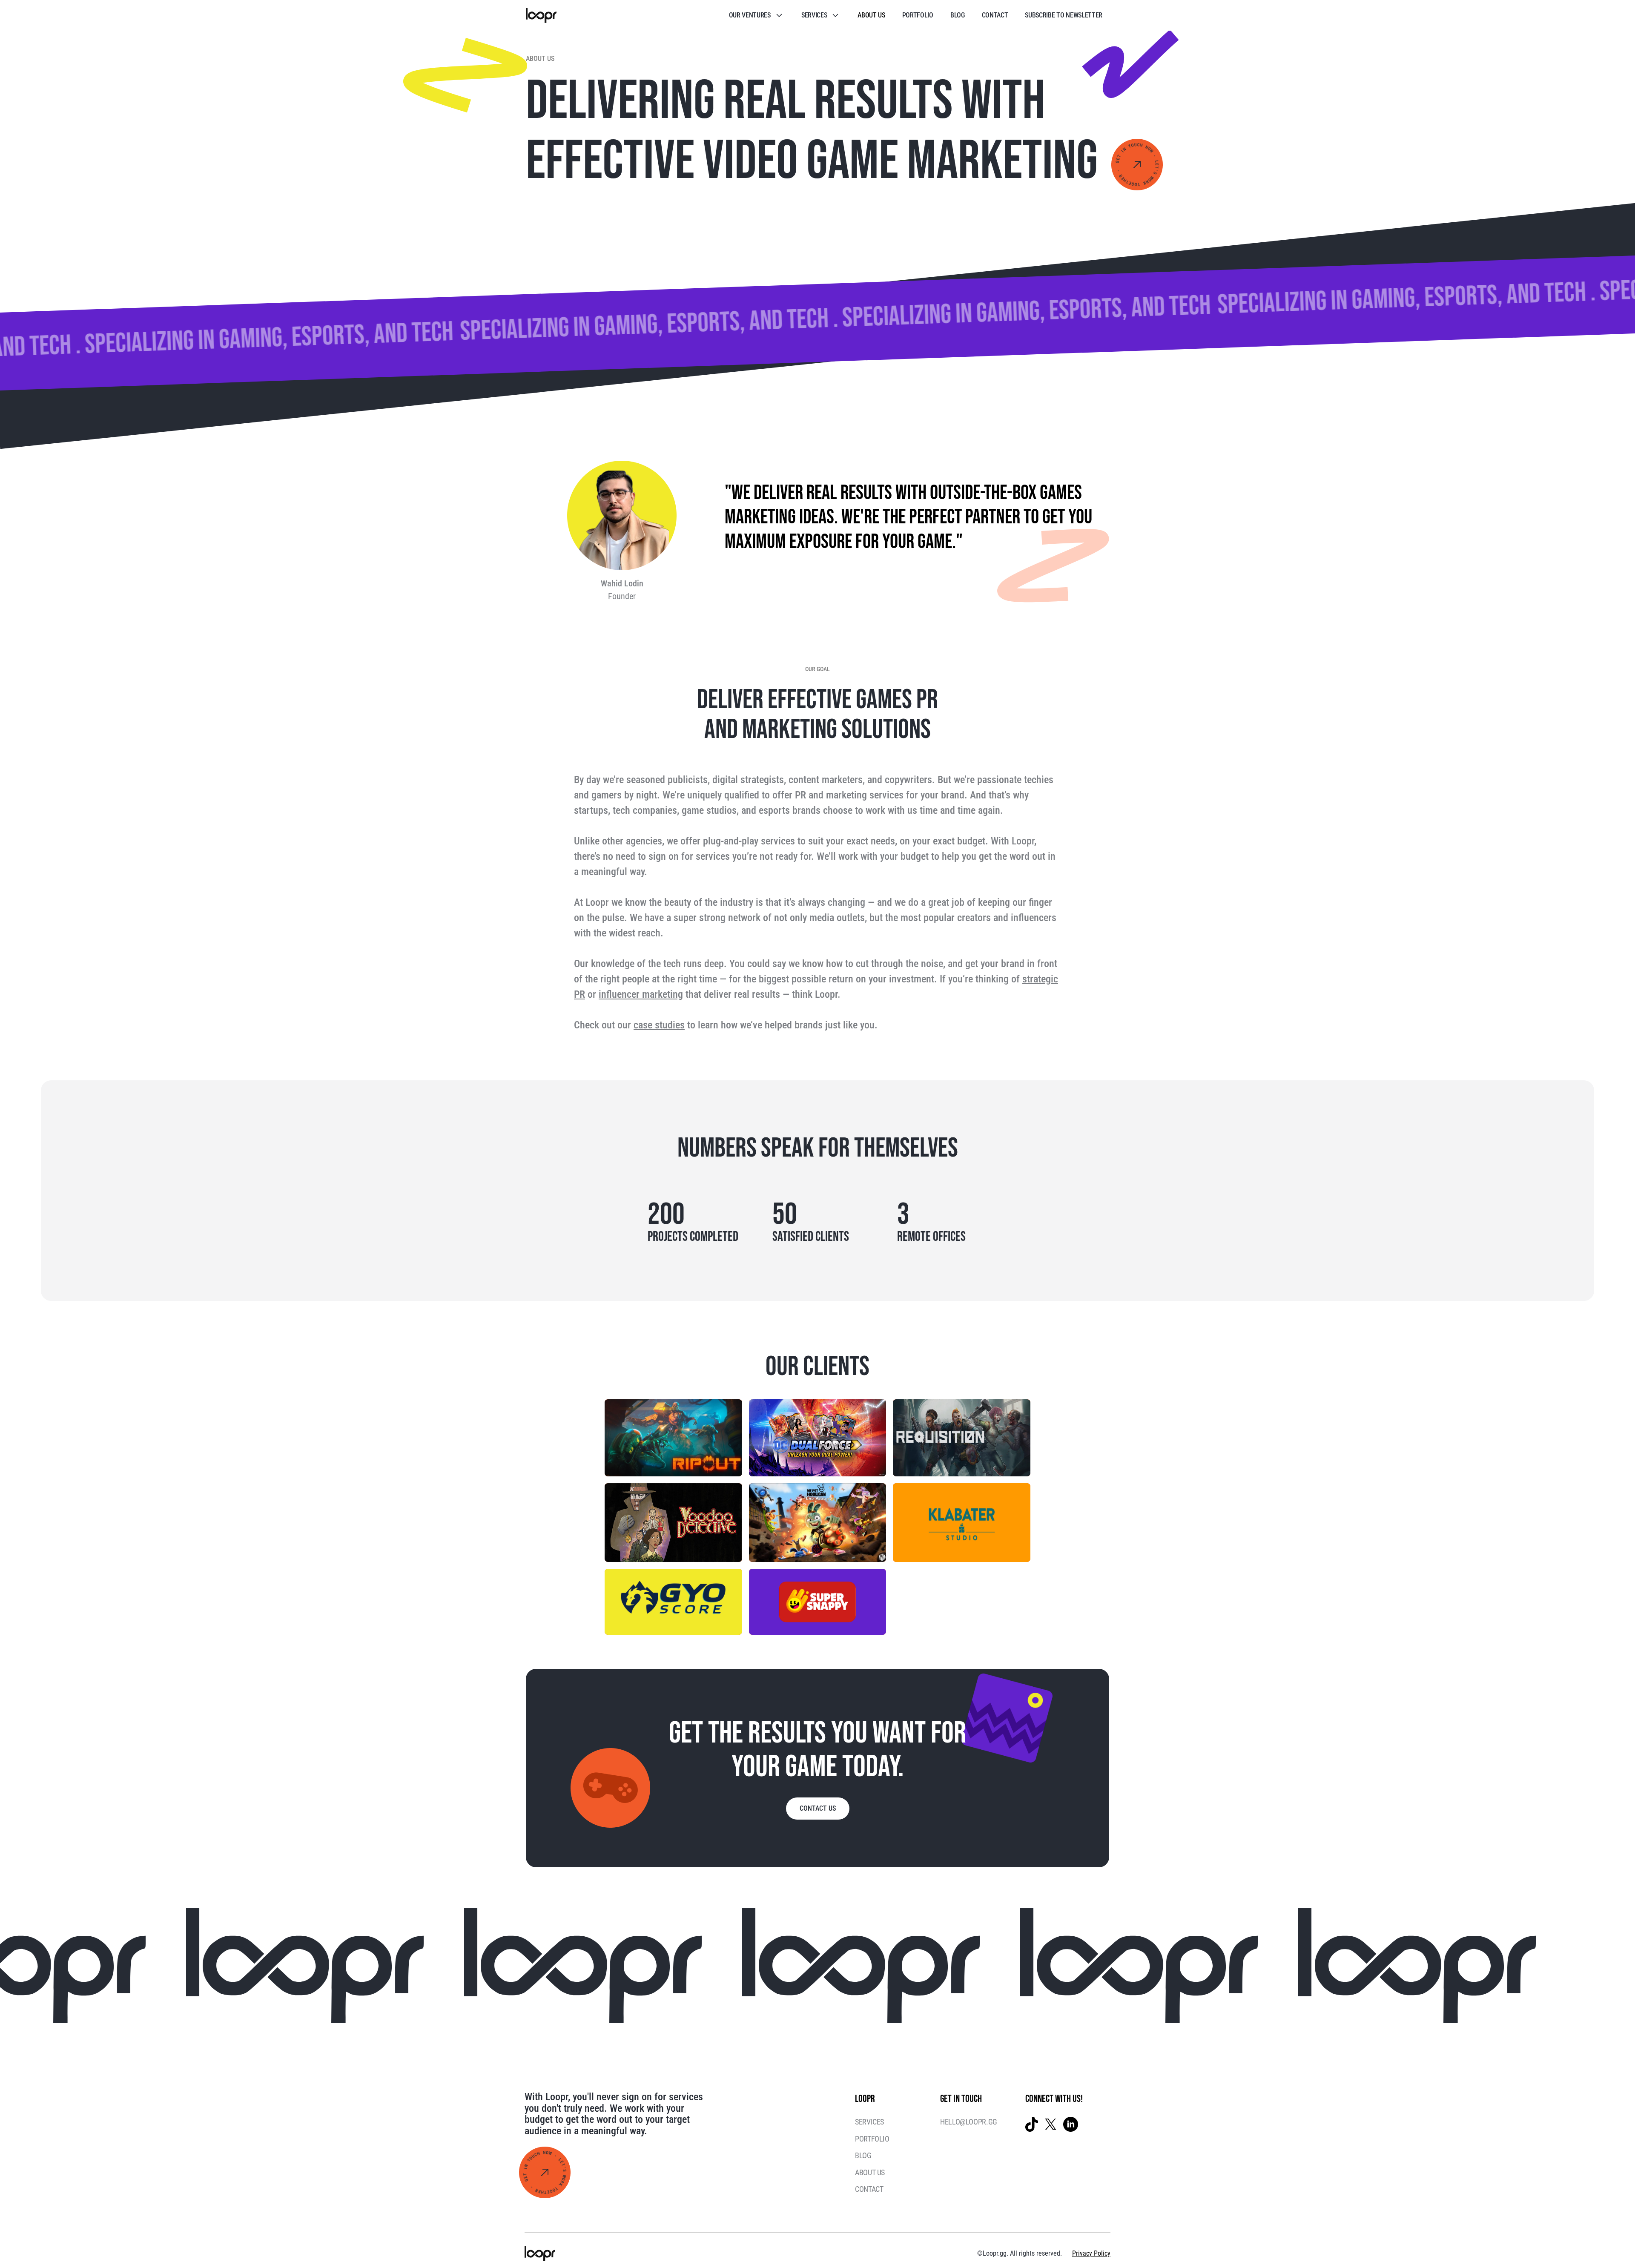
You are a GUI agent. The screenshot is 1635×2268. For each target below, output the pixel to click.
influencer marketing (641, 994)
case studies (659, 1025)
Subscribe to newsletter (1064, 15)
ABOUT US (870, 2172)
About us (871, 15)
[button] (757, 15)
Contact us (818, 1808)
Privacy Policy (1091, 2253)
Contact (995, 15)
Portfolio (918, 15)
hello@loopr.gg (969, 2122)
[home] (541, 16)
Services (869, 2122)
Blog (958, 15)
